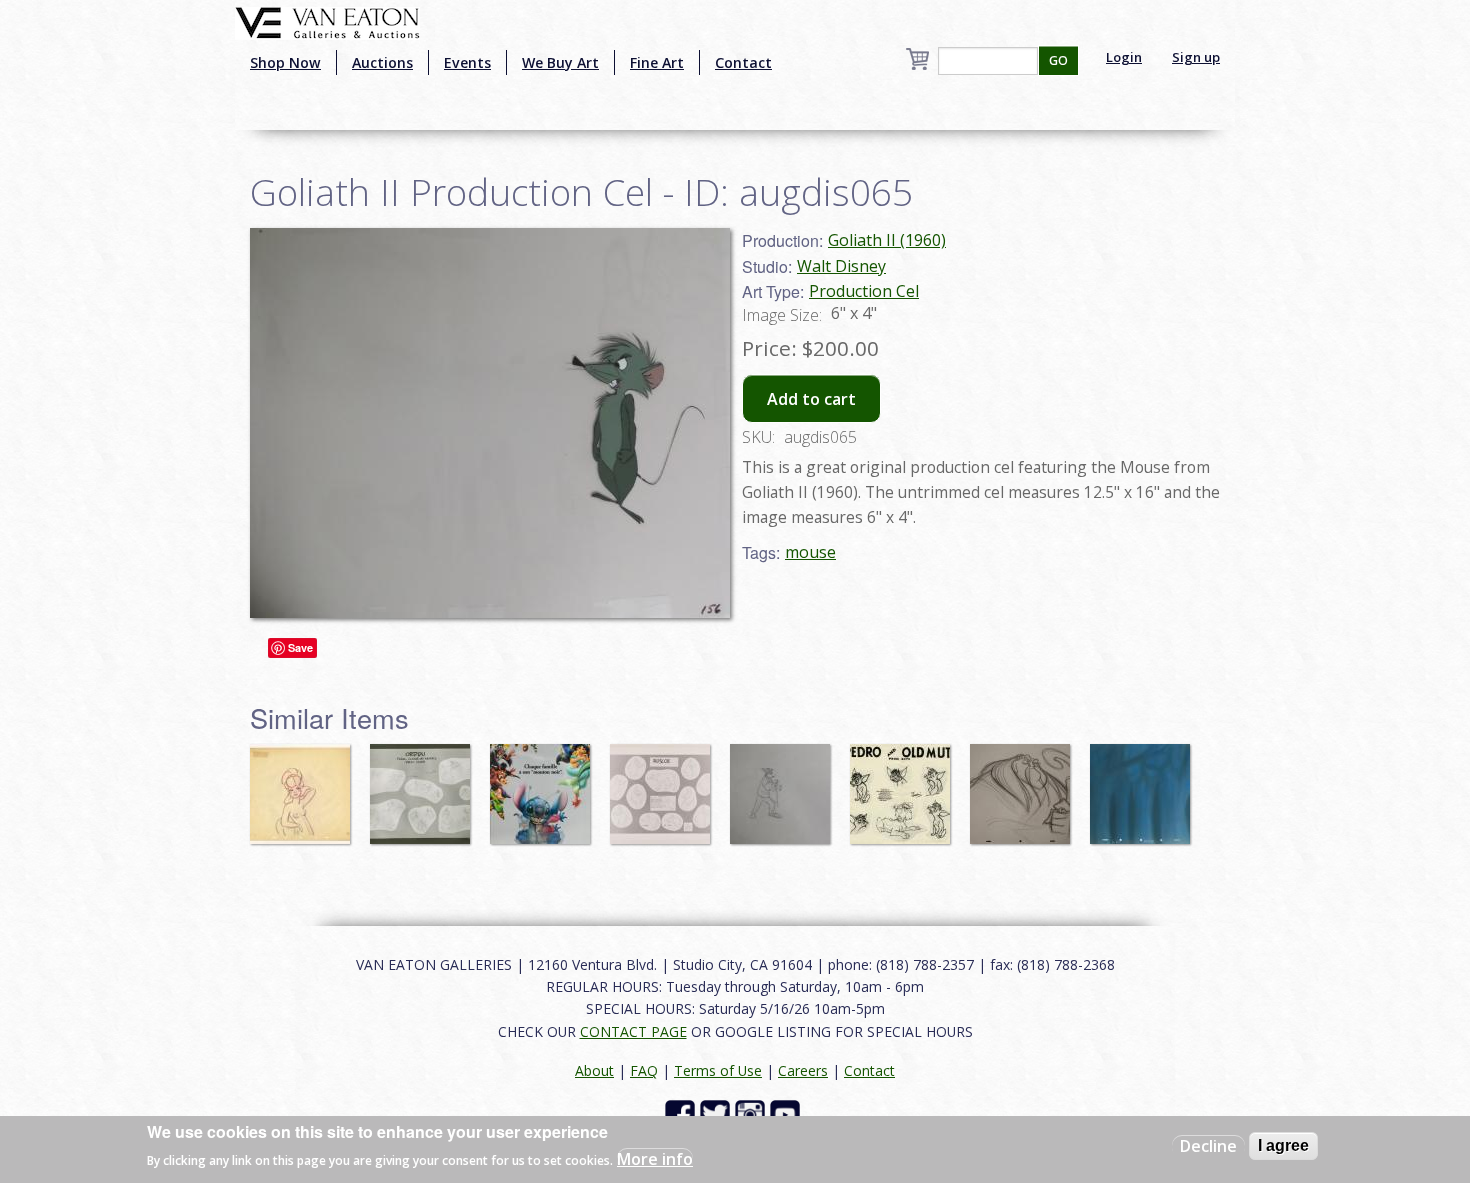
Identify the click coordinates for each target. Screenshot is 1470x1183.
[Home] (327, 21)
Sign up (1196, 57)
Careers (803, 1070)
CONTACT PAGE (633, 1031)
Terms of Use (718, 1070)
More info (655, 1159)
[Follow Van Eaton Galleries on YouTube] (787, 1113)
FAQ (644, 1070)
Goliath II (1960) (887, 240)
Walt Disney (841, 266)
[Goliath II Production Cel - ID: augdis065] (490, 421)
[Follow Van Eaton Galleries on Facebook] (682, 1113)
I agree (1283, 1145)
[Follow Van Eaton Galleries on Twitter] (717, 1113)
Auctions (382, 62)
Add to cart (811, 399)
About (594, 1070)
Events (467, 62)
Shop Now (285, 62)
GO (1058, 60)
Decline (1208, 1146)
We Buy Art (560, 62)
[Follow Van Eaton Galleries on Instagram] (752, 1113)
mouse (810, 552)
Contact (743, 62)
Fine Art (657, 62)
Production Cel (864, 291)
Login (1124, 57)
